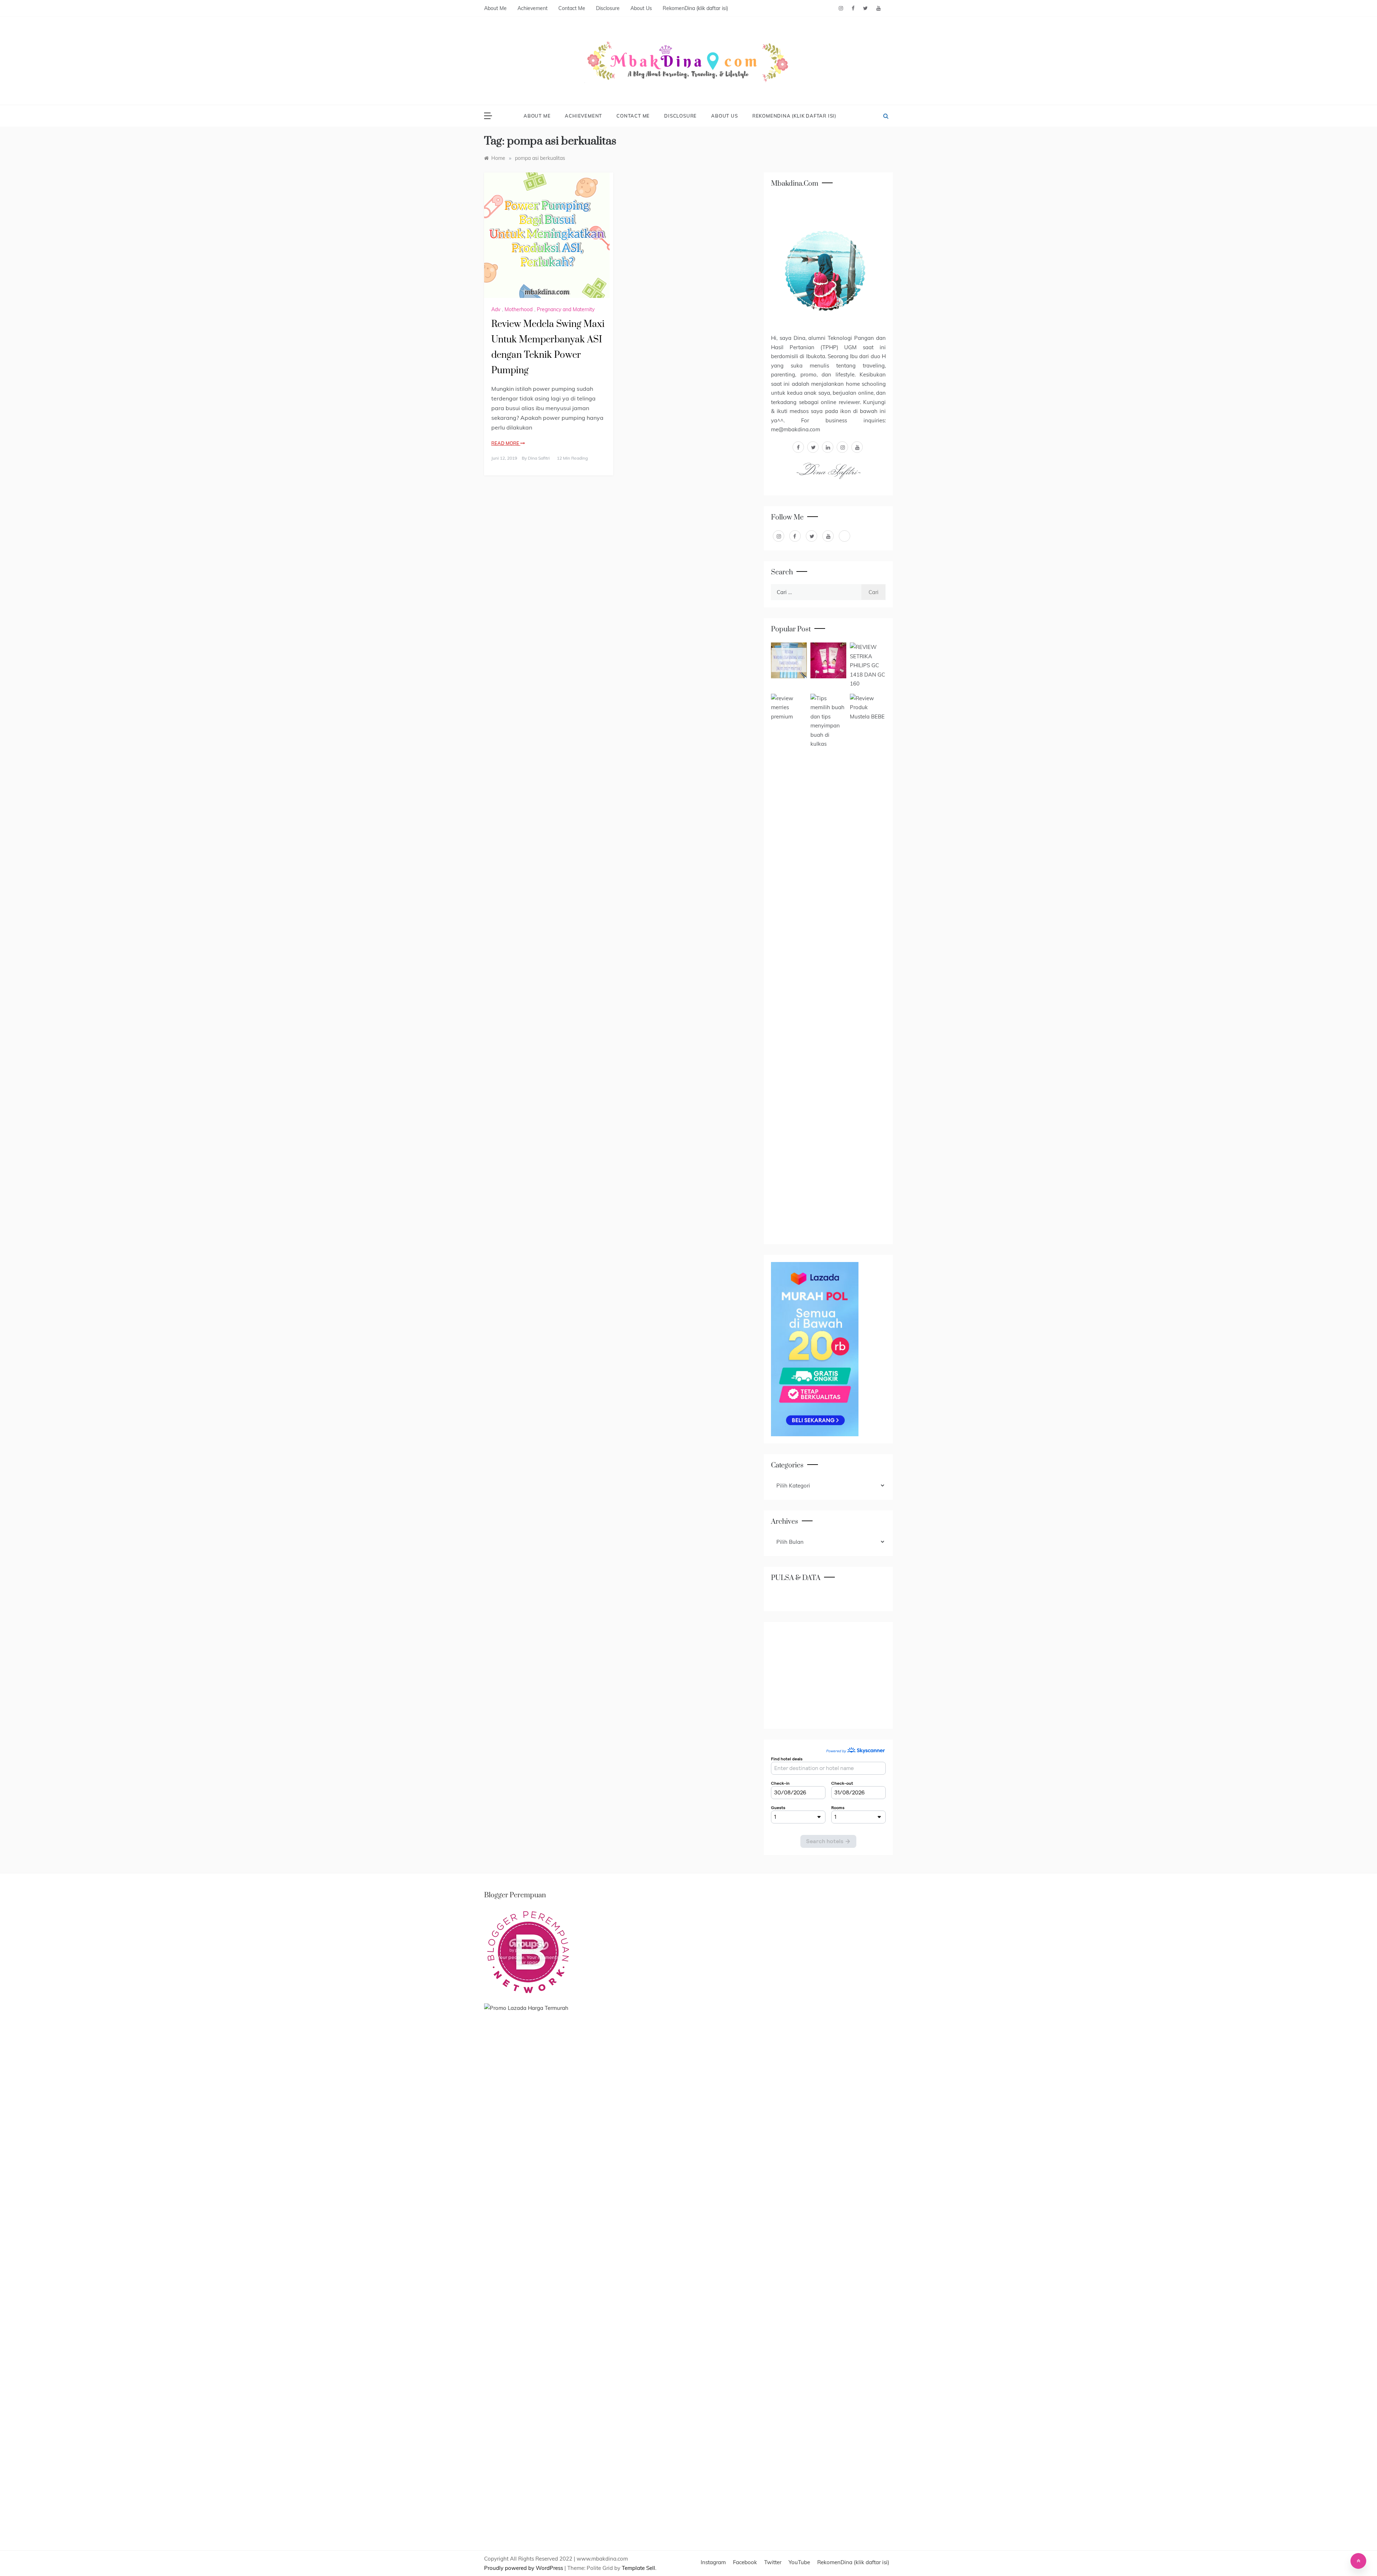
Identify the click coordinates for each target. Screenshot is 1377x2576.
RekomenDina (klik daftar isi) (695, 8)
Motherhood (519, 309)
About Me (495, 8)
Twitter (773, 2562)
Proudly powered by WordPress (524, 2568)
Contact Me (572, 8)
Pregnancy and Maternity (566, 309)
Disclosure (608, 8)
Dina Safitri (539, 458)
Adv (496, 309)
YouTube (799, 2562)
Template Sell (638, 2568)
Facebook (745, 2562)
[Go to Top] (1358, 2561)
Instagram (713, 2562)
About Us (641, 8)
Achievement (533, 8)
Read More (506, 443)
